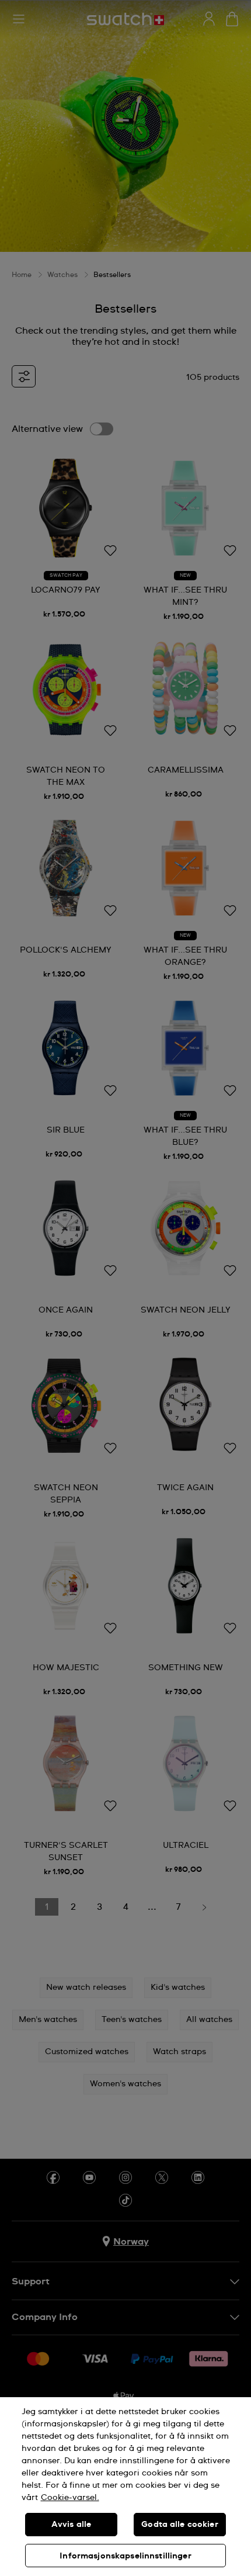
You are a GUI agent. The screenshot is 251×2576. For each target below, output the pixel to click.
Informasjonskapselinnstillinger (125, 2556)
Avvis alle (71, 2525)
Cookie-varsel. (70, 2498)
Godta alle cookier (180, 2525)
